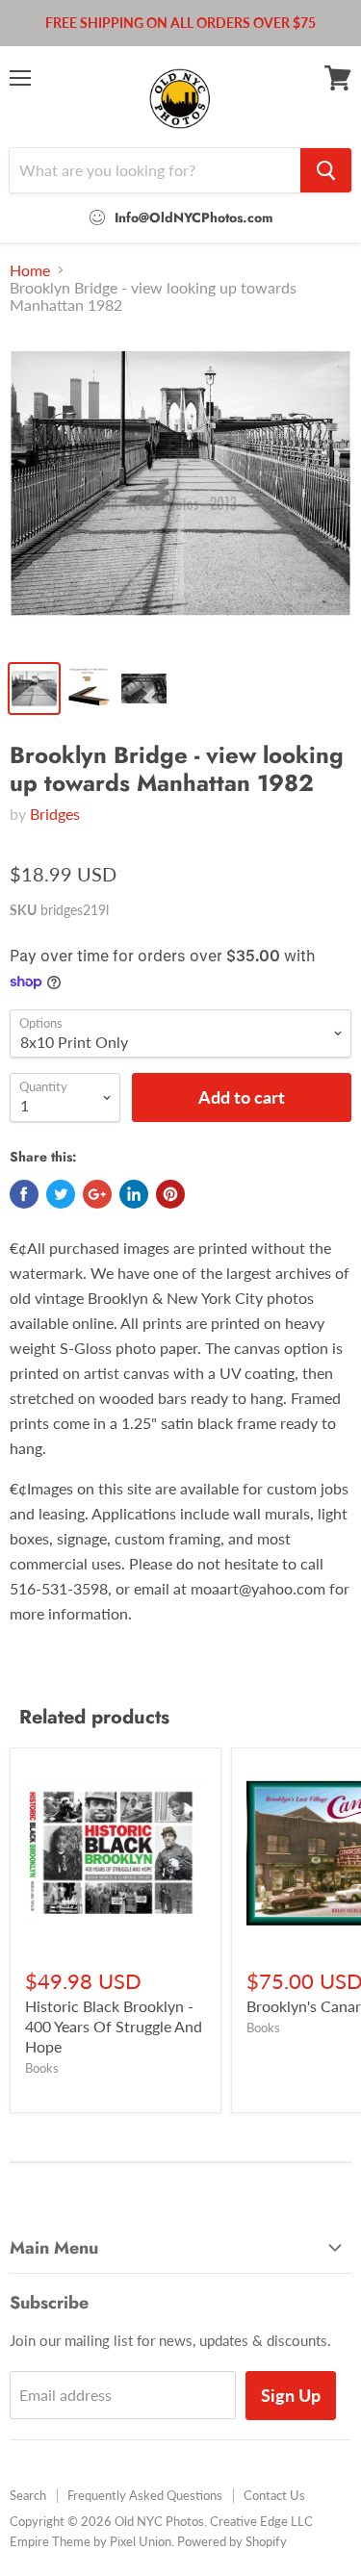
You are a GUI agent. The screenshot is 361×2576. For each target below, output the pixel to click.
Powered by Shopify (232, 2541)
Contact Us (274, 2495)
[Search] (326, 170)
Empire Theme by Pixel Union (90, 2541)
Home (30, 270)
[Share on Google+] (97, 1194)
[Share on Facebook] (24, 1194)
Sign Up (291, 2395)
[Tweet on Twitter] (61, 1194)
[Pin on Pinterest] (170, 1194)
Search (28, 2495)
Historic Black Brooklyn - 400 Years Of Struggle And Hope (114, 2026)
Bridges (55, 814)
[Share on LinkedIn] (134, 1194)
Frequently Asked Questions (145, 2495)
